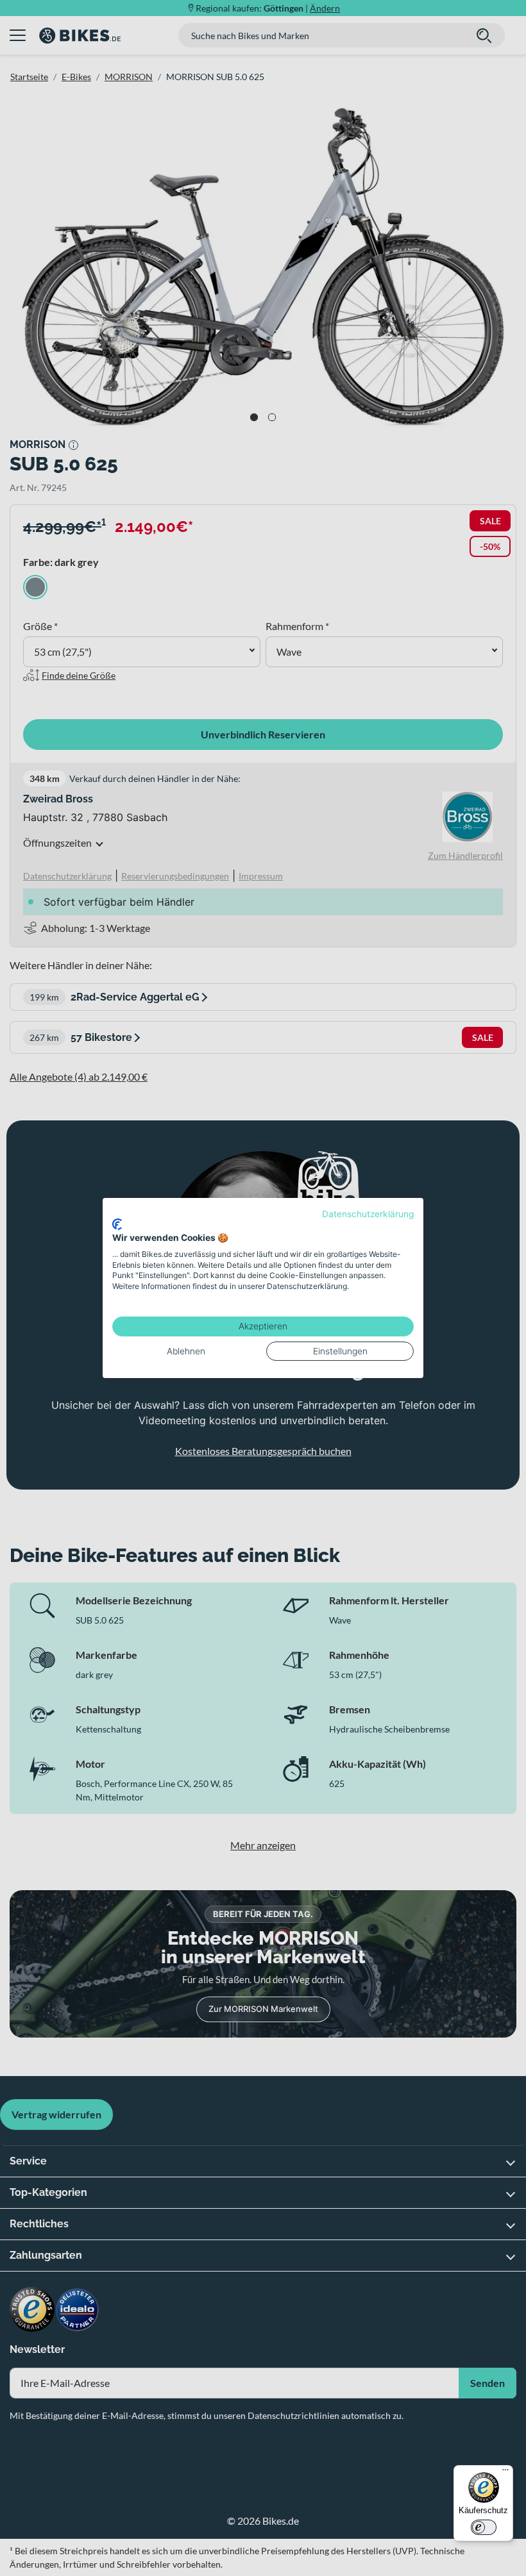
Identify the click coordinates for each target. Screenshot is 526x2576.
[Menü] (505, 2473)
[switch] (484, 2527)
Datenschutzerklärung (368, 1214)
